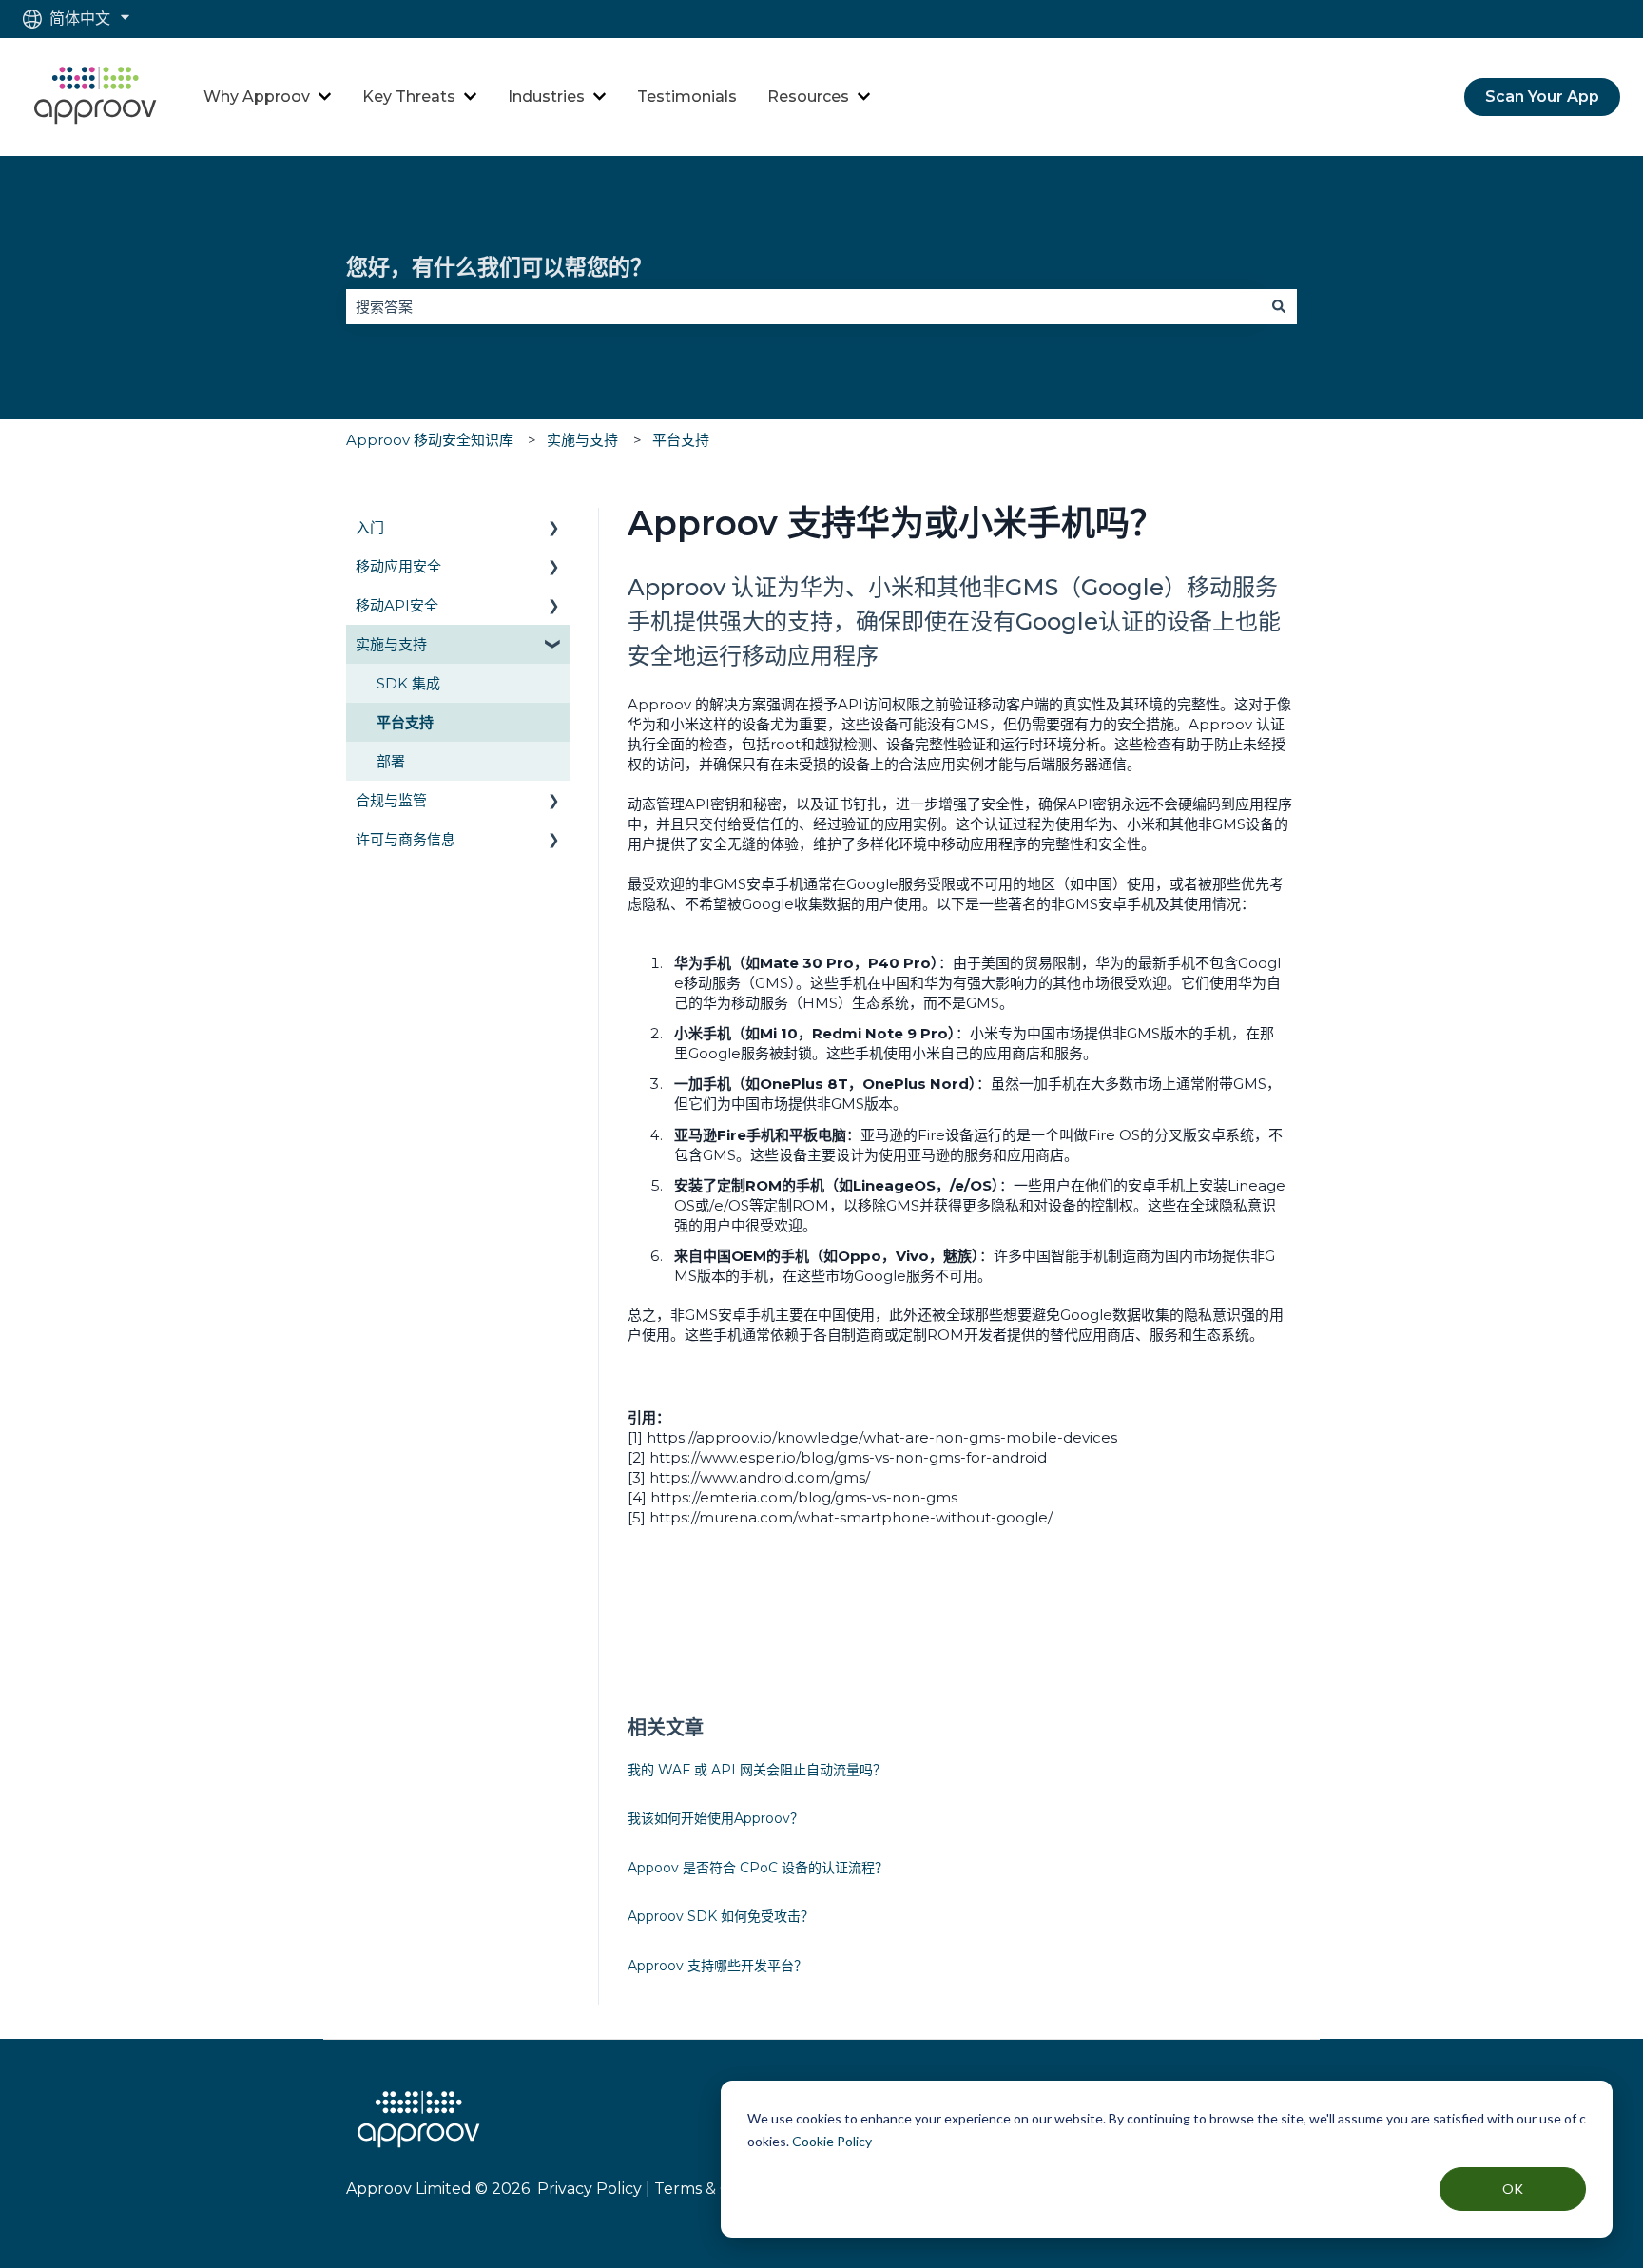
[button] (554, 529)
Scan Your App (1542, 97)
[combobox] (803, 307)
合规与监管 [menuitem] (391, 800)
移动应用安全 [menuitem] (398, 566)
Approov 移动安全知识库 (430, 440)
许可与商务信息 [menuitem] (406, 839)
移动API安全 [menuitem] (397, 605)
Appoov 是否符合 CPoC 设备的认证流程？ (758, 1868)
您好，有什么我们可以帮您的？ (499, 267)
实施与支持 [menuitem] (391, 644)
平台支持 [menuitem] (405, 722)
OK (1513, 2189)
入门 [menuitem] (370, 527)
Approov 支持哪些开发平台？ (717, 1966)
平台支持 (681, 440)
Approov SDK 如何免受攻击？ (721, 1916)
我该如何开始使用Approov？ (715, 1818)
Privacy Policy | (592, 2189)
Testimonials (687, 97)
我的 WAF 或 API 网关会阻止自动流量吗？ (757, 1770)
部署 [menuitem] (391, 761)
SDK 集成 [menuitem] (408, 683)
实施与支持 (582, 440)
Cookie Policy (832, 2141)
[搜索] (1279, 307)
